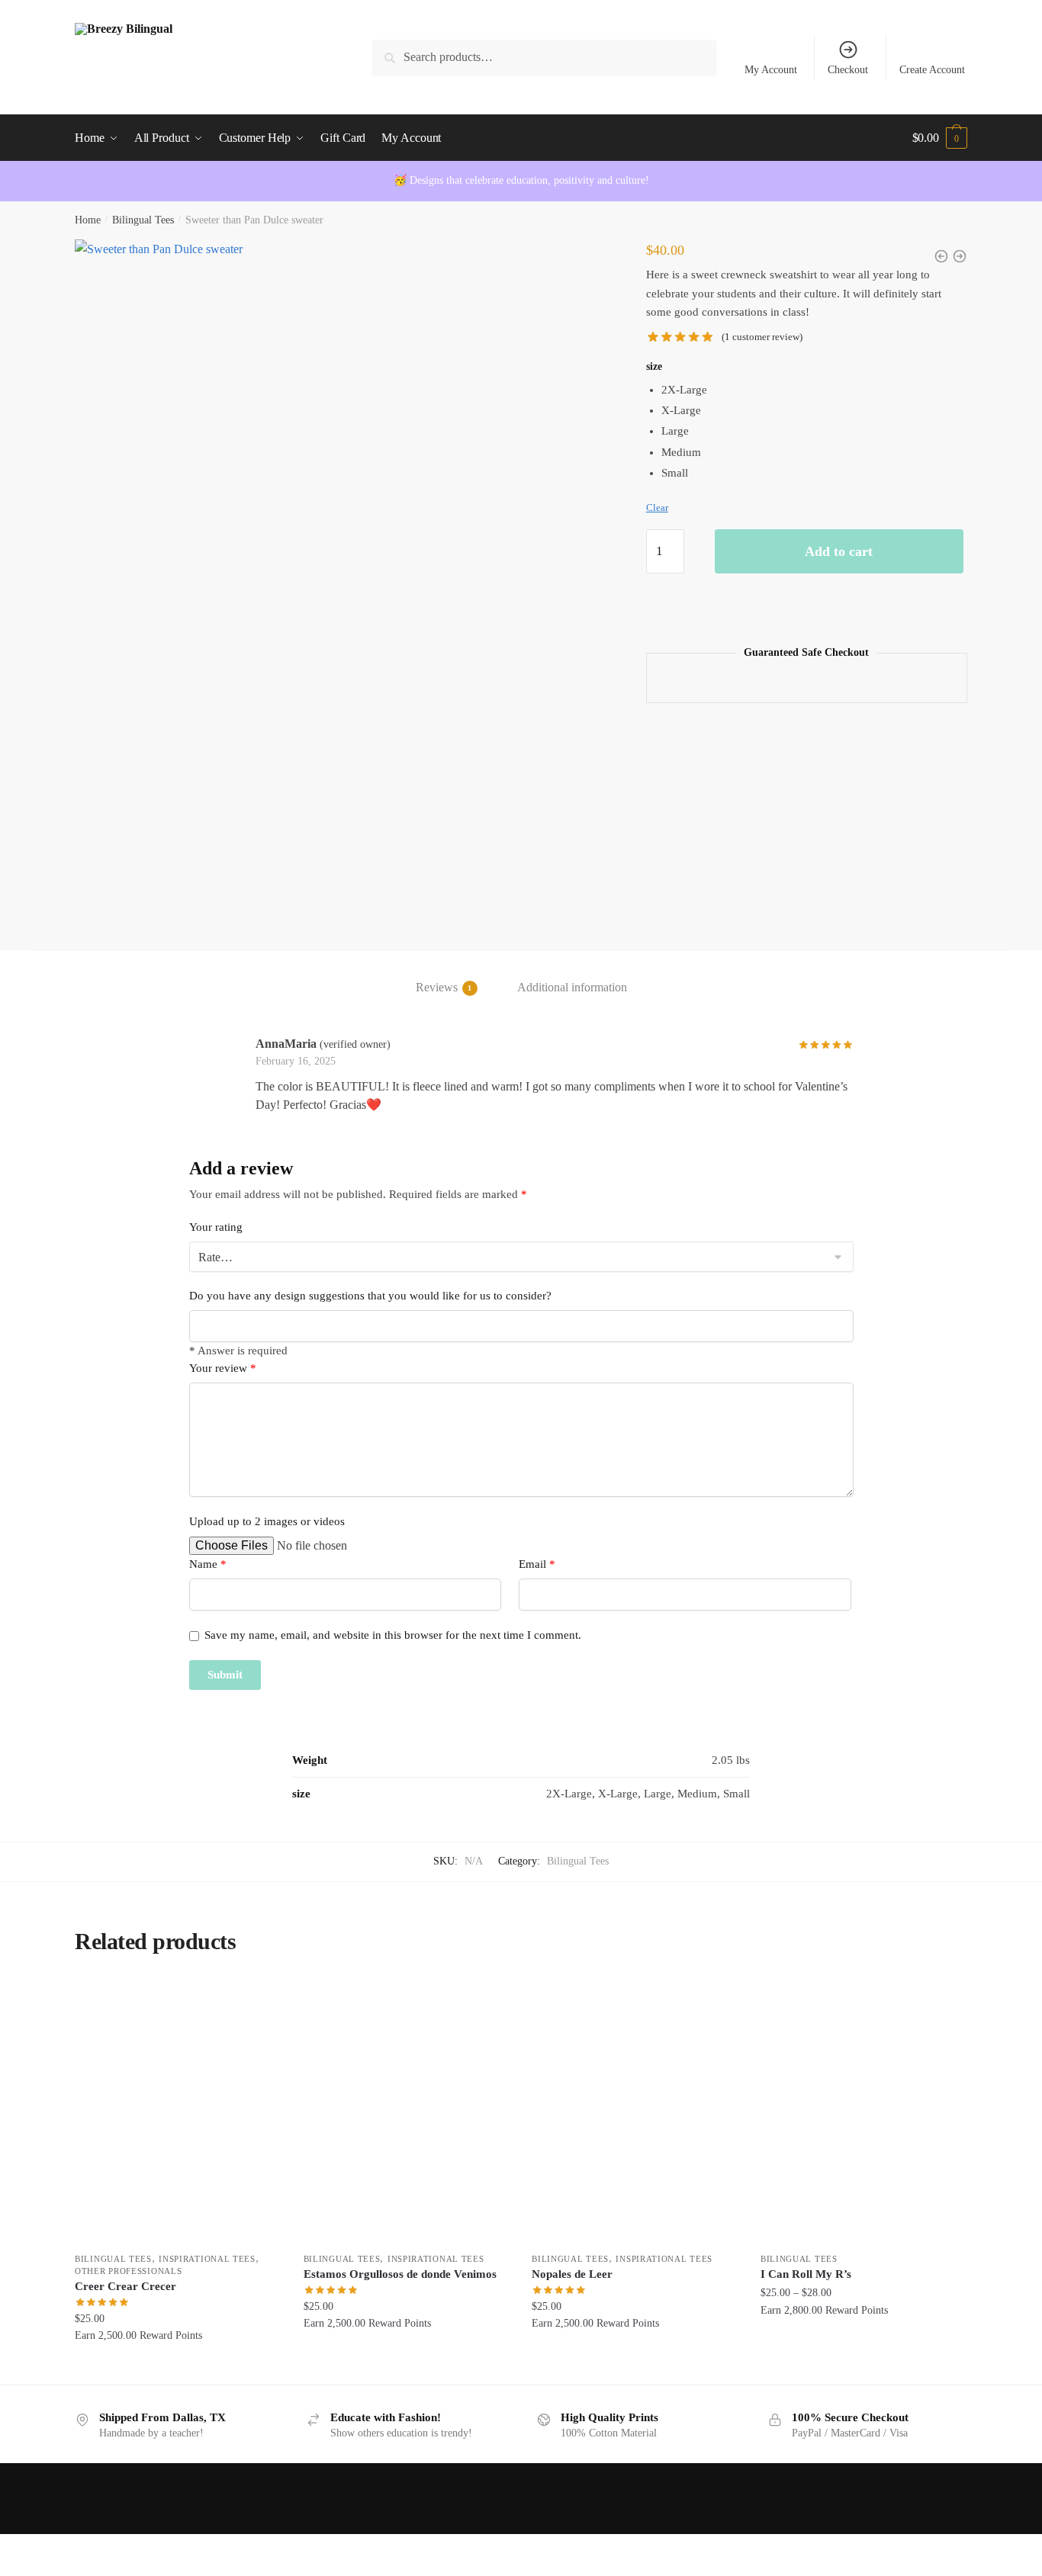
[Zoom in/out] (17, 2548)
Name (208, 1564)
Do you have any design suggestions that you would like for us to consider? (370, 1296)
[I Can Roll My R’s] (864, 2111)
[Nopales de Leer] (635, 2111)
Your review (223, 1368)
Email (537, 1564)
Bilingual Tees (143, 220)
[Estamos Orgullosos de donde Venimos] (407, 2111)
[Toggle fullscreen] (55, 2548)
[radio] (814, 390)
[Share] (93, 2548)
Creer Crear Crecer (125, 2286)
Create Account (932, 70)
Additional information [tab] (572, 987)
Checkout (848, 70)
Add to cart (839, 551)
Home (88, 220)
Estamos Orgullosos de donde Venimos (400, 2274)
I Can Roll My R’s (806, 2274)
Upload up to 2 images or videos (267, 1521)
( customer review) (762, 337)
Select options (177, 2367)
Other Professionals (128, 2271)
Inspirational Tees (207, 2259)
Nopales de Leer (572, 2274)
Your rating (216, 1227)
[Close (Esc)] (130, 2548)
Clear (657, 507)
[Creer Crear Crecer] (178, 2111)
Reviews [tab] (437, 987)
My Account (771, 70)
